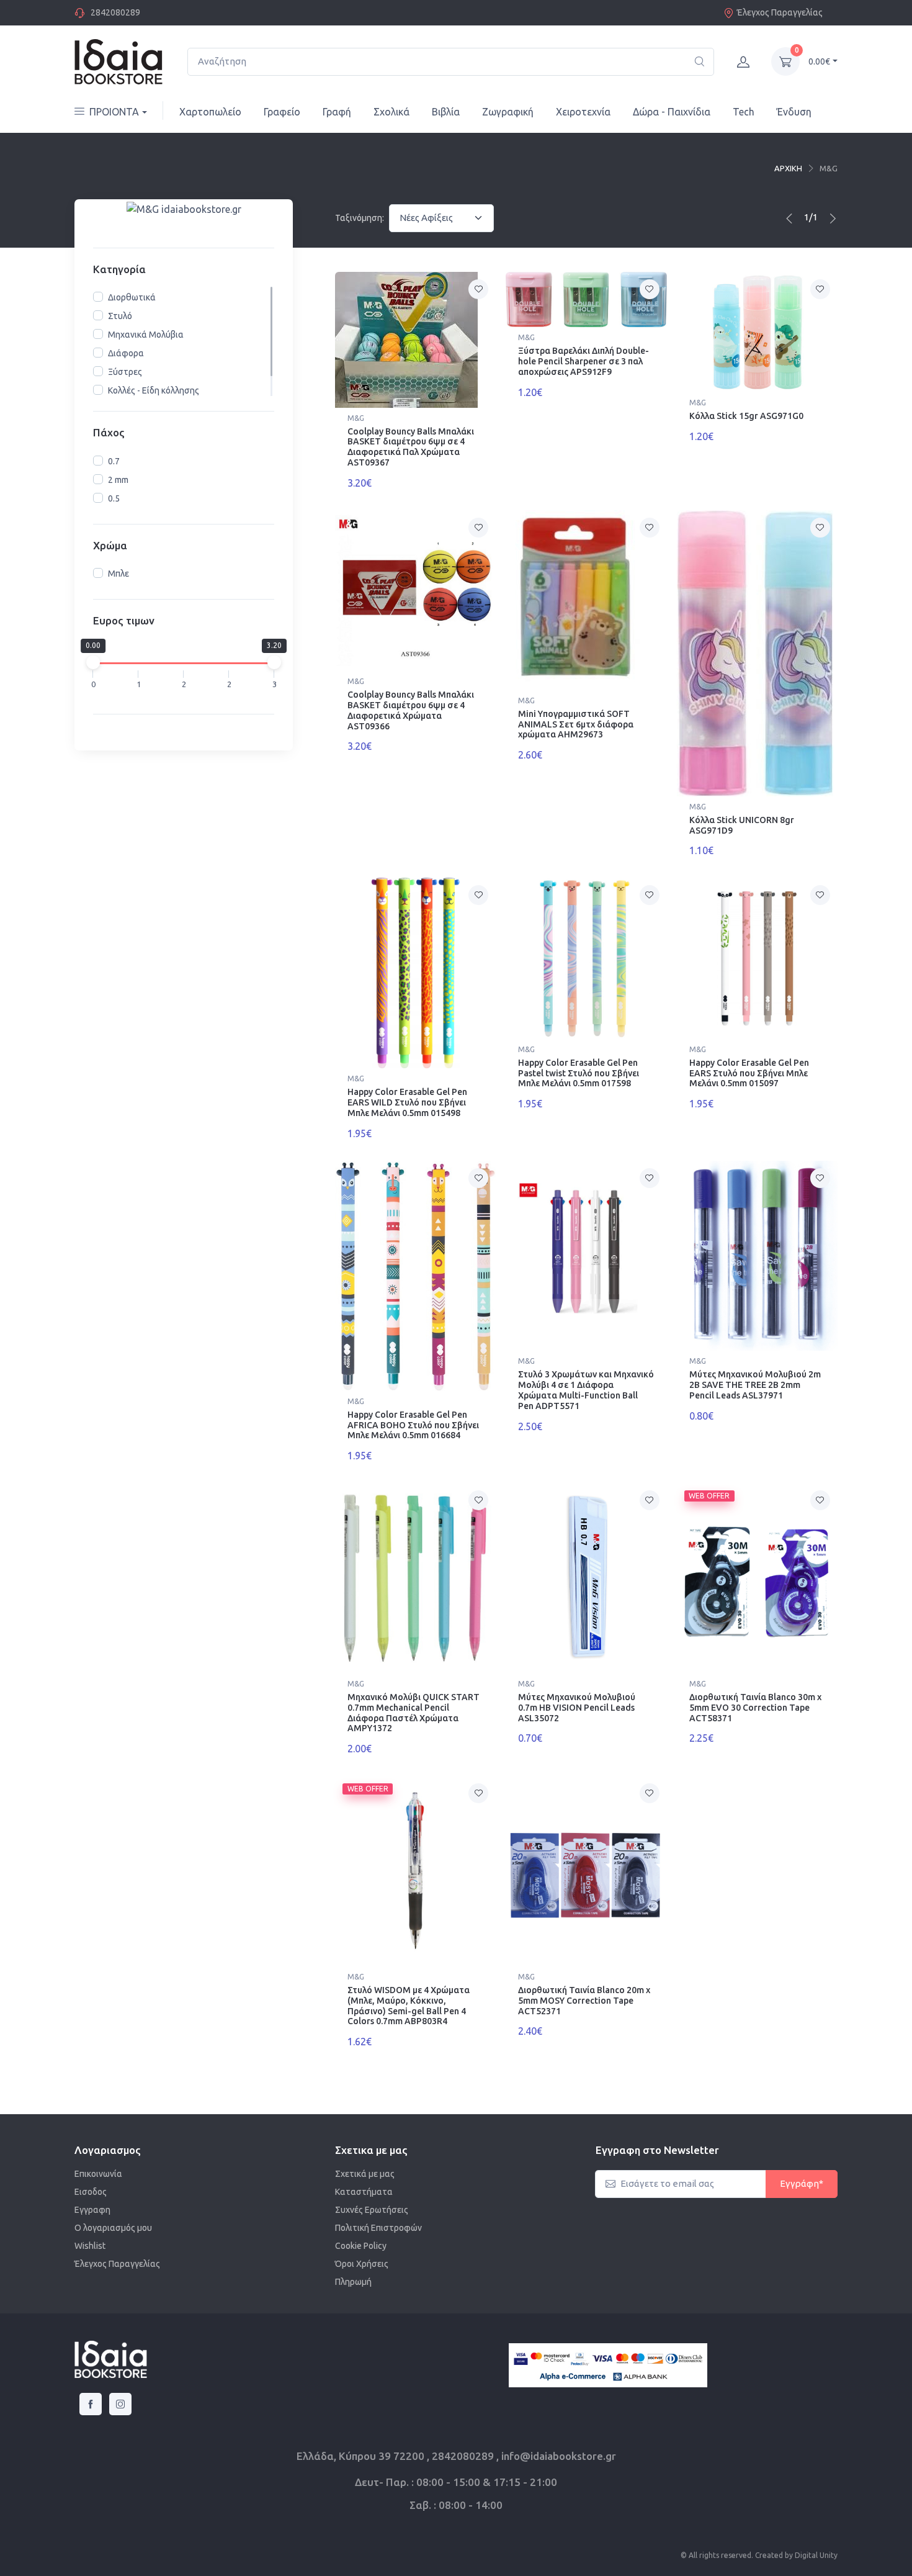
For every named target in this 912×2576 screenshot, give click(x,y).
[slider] (93, 662)
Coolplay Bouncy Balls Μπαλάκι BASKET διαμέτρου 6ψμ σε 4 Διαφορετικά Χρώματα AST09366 (411, 710)
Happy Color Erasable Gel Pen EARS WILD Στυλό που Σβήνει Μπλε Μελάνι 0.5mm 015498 (407, 1102)
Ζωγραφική (508, 112)
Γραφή (337, 112)
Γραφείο (282, 112)
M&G (356, 418)
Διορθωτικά (132, 297)
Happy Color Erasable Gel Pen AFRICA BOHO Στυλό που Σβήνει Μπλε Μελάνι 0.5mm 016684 (413, 1425)
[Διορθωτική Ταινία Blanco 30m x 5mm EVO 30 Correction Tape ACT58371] (757, 1578)
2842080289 (115, 12)
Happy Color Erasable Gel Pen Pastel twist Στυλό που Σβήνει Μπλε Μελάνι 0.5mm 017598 (579, 1073)
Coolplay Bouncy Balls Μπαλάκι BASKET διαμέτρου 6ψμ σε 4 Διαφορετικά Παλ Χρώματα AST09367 (411, 447)
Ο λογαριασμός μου (113, 2228)
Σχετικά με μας (365, 2174)
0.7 (114, 461)
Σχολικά (391, 112)
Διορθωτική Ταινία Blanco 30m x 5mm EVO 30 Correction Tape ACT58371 (755, 1708)
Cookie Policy (361, 2246)
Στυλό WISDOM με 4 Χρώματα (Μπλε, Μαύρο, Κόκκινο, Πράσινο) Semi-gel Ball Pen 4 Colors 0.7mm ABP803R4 (409, 2006)
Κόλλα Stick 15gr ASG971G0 (746, 416)
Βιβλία (446, 112)
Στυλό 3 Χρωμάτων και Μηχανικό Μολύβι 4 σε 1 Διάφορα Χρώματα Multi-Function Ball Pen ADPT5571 (586, 1390)
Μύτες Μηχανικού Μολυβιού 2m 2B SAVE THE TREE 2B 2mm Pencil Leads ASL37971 (755, 1385)
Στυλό (120, 316)
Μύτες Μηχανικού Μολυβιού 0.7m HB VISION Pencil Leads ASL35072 (577, 1708)
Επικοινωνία (98, 2174)
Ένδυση (794, 112)
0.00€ (819, 61)
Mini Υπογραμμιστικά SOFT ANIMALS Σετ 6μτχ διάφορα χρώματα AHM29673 (576, 724)
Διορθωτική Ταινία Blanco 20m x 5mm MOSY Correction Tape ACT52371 (584, 2001)
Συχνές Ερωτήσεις (372, 2210)
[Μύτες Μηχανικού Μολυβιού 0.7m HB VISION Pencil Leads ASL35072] (586, 1578)
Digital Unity (816, 2555)
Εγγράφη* (802, 2183)
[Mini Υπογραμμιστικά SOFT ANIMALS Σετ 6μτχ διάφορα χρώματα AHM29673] (586, 600)
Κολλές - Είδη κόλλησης (154, 390)
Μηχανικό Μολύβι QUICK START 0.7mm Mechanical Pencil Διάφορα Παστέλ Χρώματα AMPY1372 (414, 1713)
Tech (744, 112)
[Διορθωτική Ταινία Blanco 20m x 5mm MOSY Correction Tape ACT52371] (586, 1871)
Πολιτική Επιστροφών (378, 2228)
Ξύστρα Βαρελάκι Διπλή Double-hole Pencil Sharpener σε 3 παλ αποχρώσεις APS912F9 (583, 361)
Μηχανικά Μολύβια (146, 335)
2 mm (118, 480)
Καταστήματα (364, 2192)
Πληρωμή (353, 2282)
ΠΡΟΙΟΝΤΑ (114, 112)
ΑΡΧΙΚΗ (788, 168)
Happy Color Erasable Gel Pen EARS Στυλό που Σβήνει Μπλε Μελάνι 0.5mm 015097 (749, 1073)
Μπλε (118, 574)
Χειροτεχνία (583, 112)
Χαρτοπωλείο (210, 112)
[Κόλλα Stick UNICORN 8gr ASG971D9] (757, 653)
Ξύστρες (125, 372)
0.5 (114, 498)
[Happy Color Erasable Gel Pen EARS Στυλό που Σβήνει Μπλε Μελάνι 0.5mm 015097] (757, 958)
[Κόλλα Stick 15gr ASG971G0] (757, 332)
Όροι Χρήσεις (362, 2264)
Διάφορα (126, 353)
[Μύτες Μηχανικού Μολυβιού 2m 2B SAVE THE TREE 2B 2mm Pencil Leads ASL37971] (757, 1256)
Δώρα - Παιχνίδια (672, 112)
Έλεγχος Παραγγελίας (780, 12)
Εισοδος (91, 2192)
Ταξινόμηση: (360, 218)
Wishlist (90, 2246)
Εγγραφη (92, 2210)
